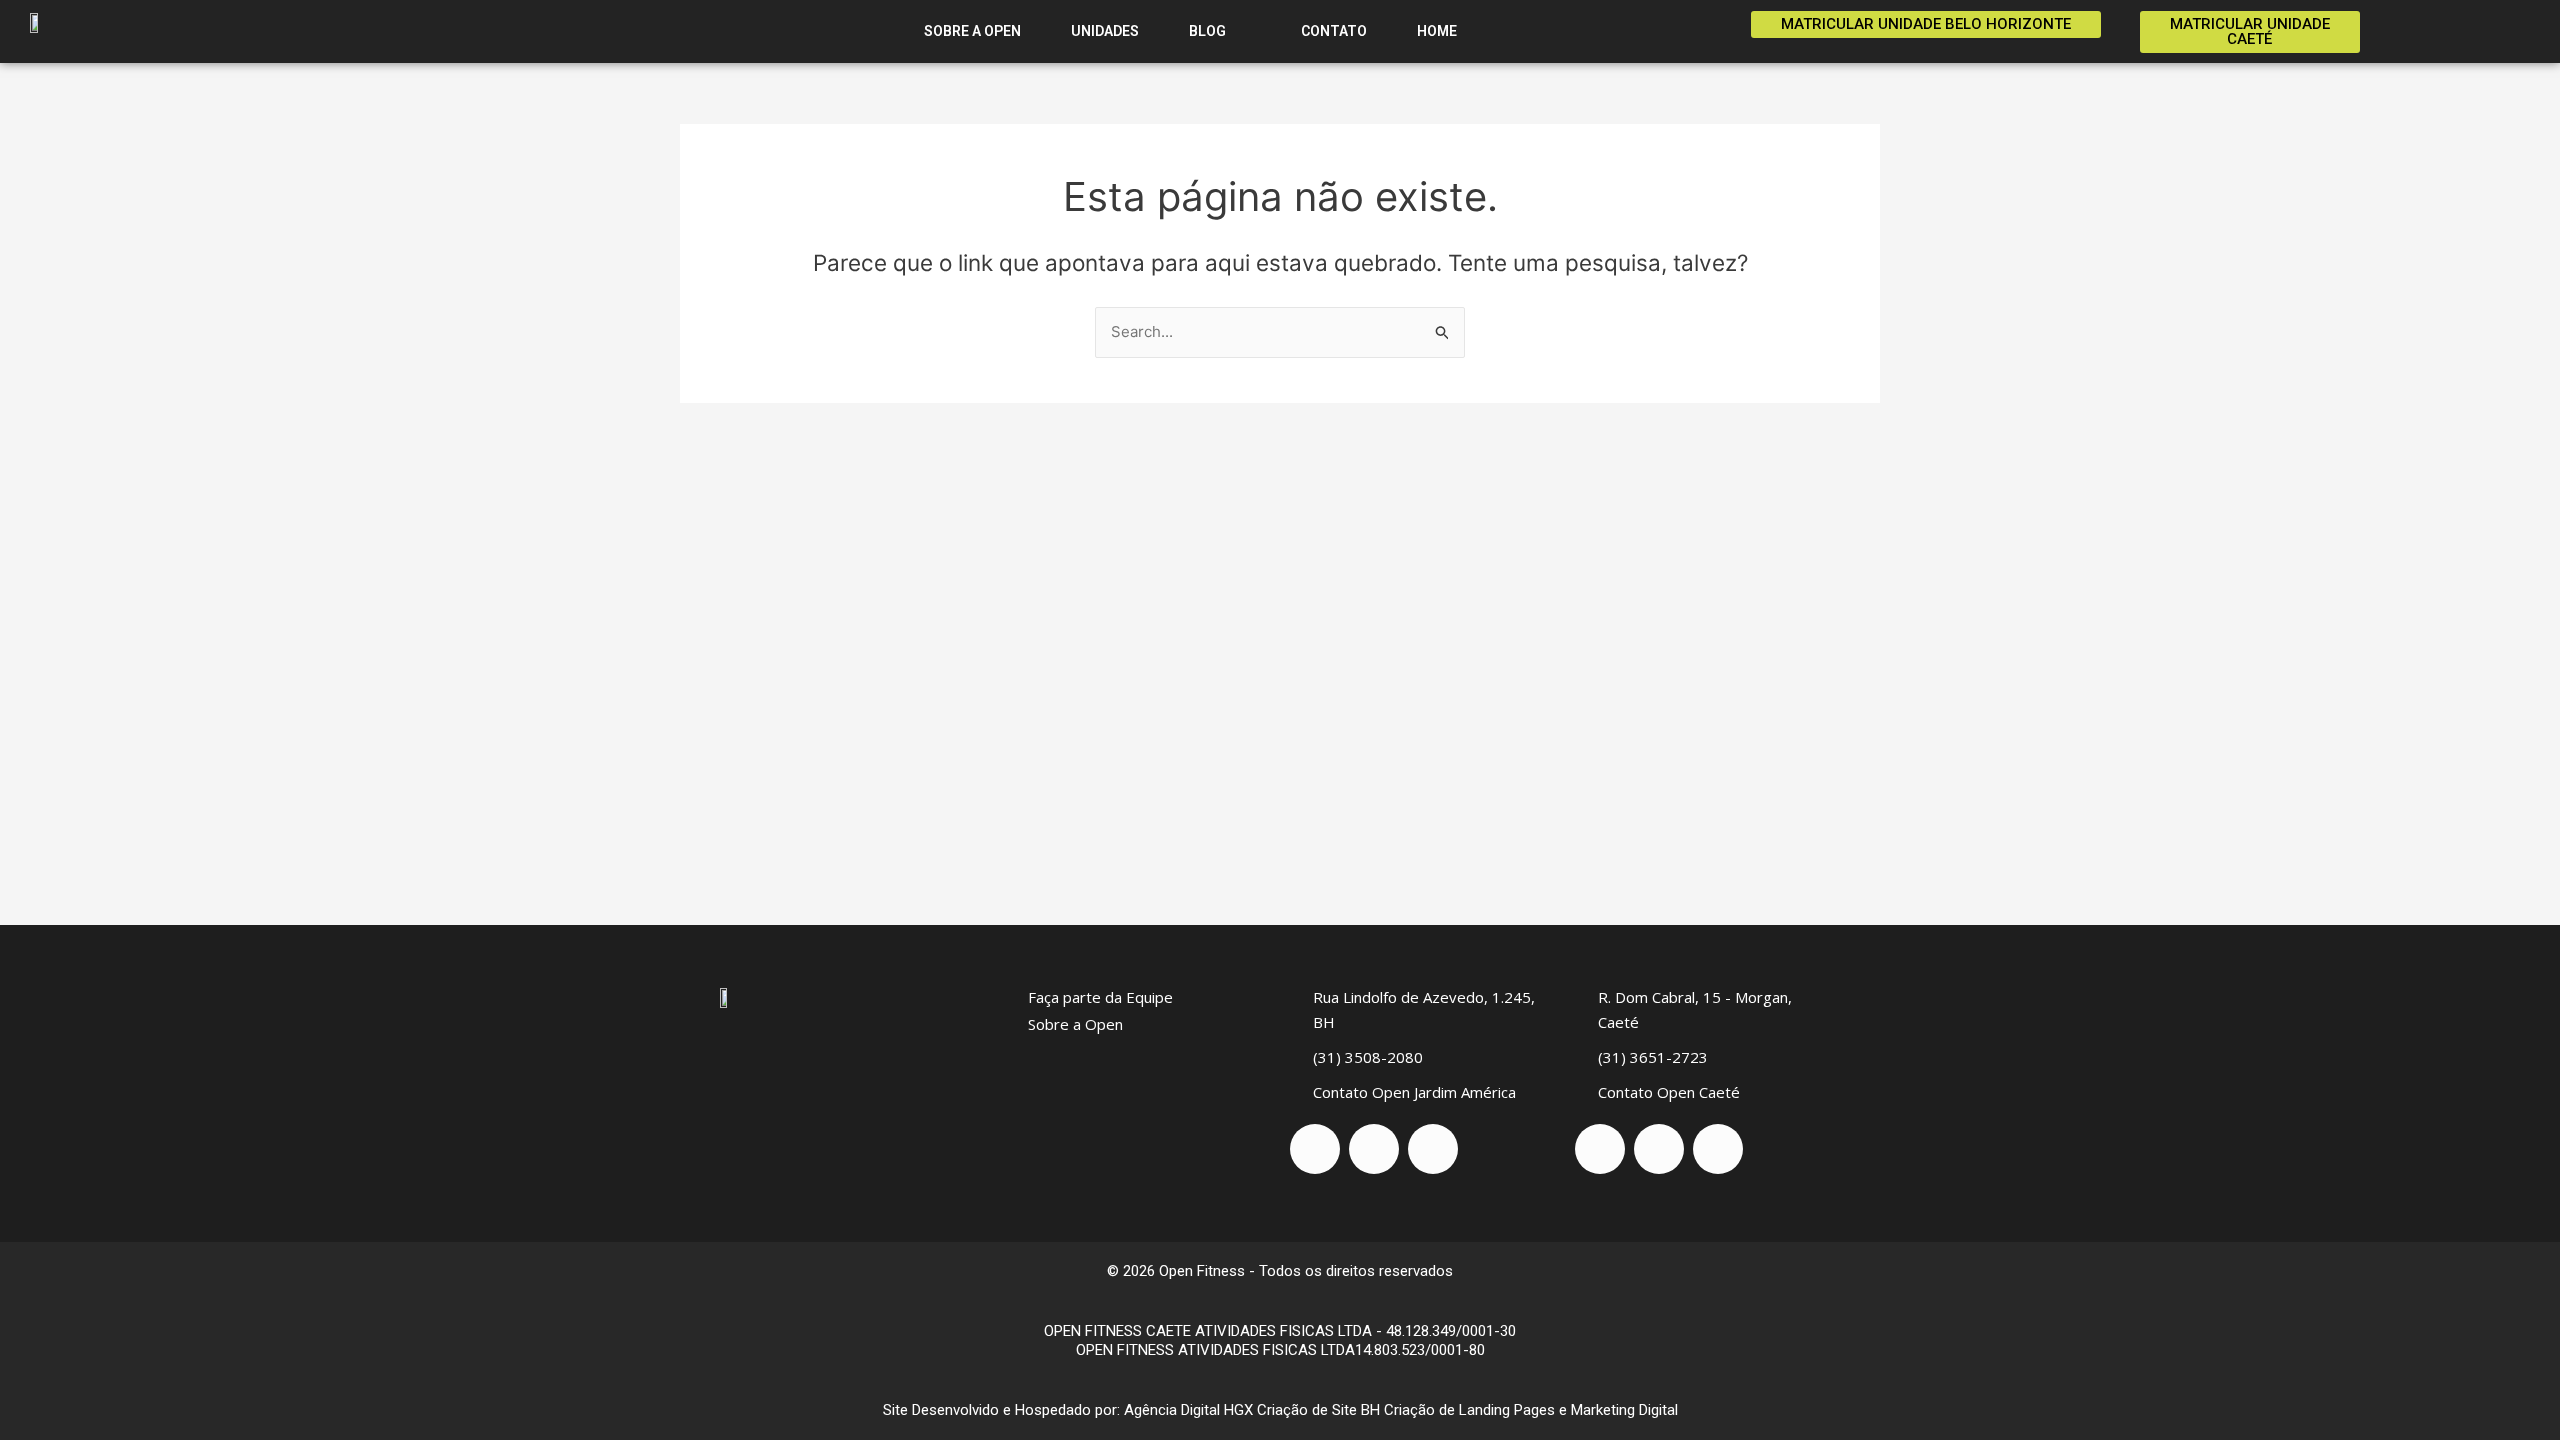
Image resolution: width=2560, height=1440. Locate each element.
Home (1437, 31)
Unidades (1105, 31)
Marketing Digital (1624, 1410)
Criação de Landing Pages (1469, 1410)
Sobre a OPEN (972, 31)
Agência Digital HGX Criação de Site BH (1252, 1410)
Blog (1209, 31)
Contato (1332, 31)
